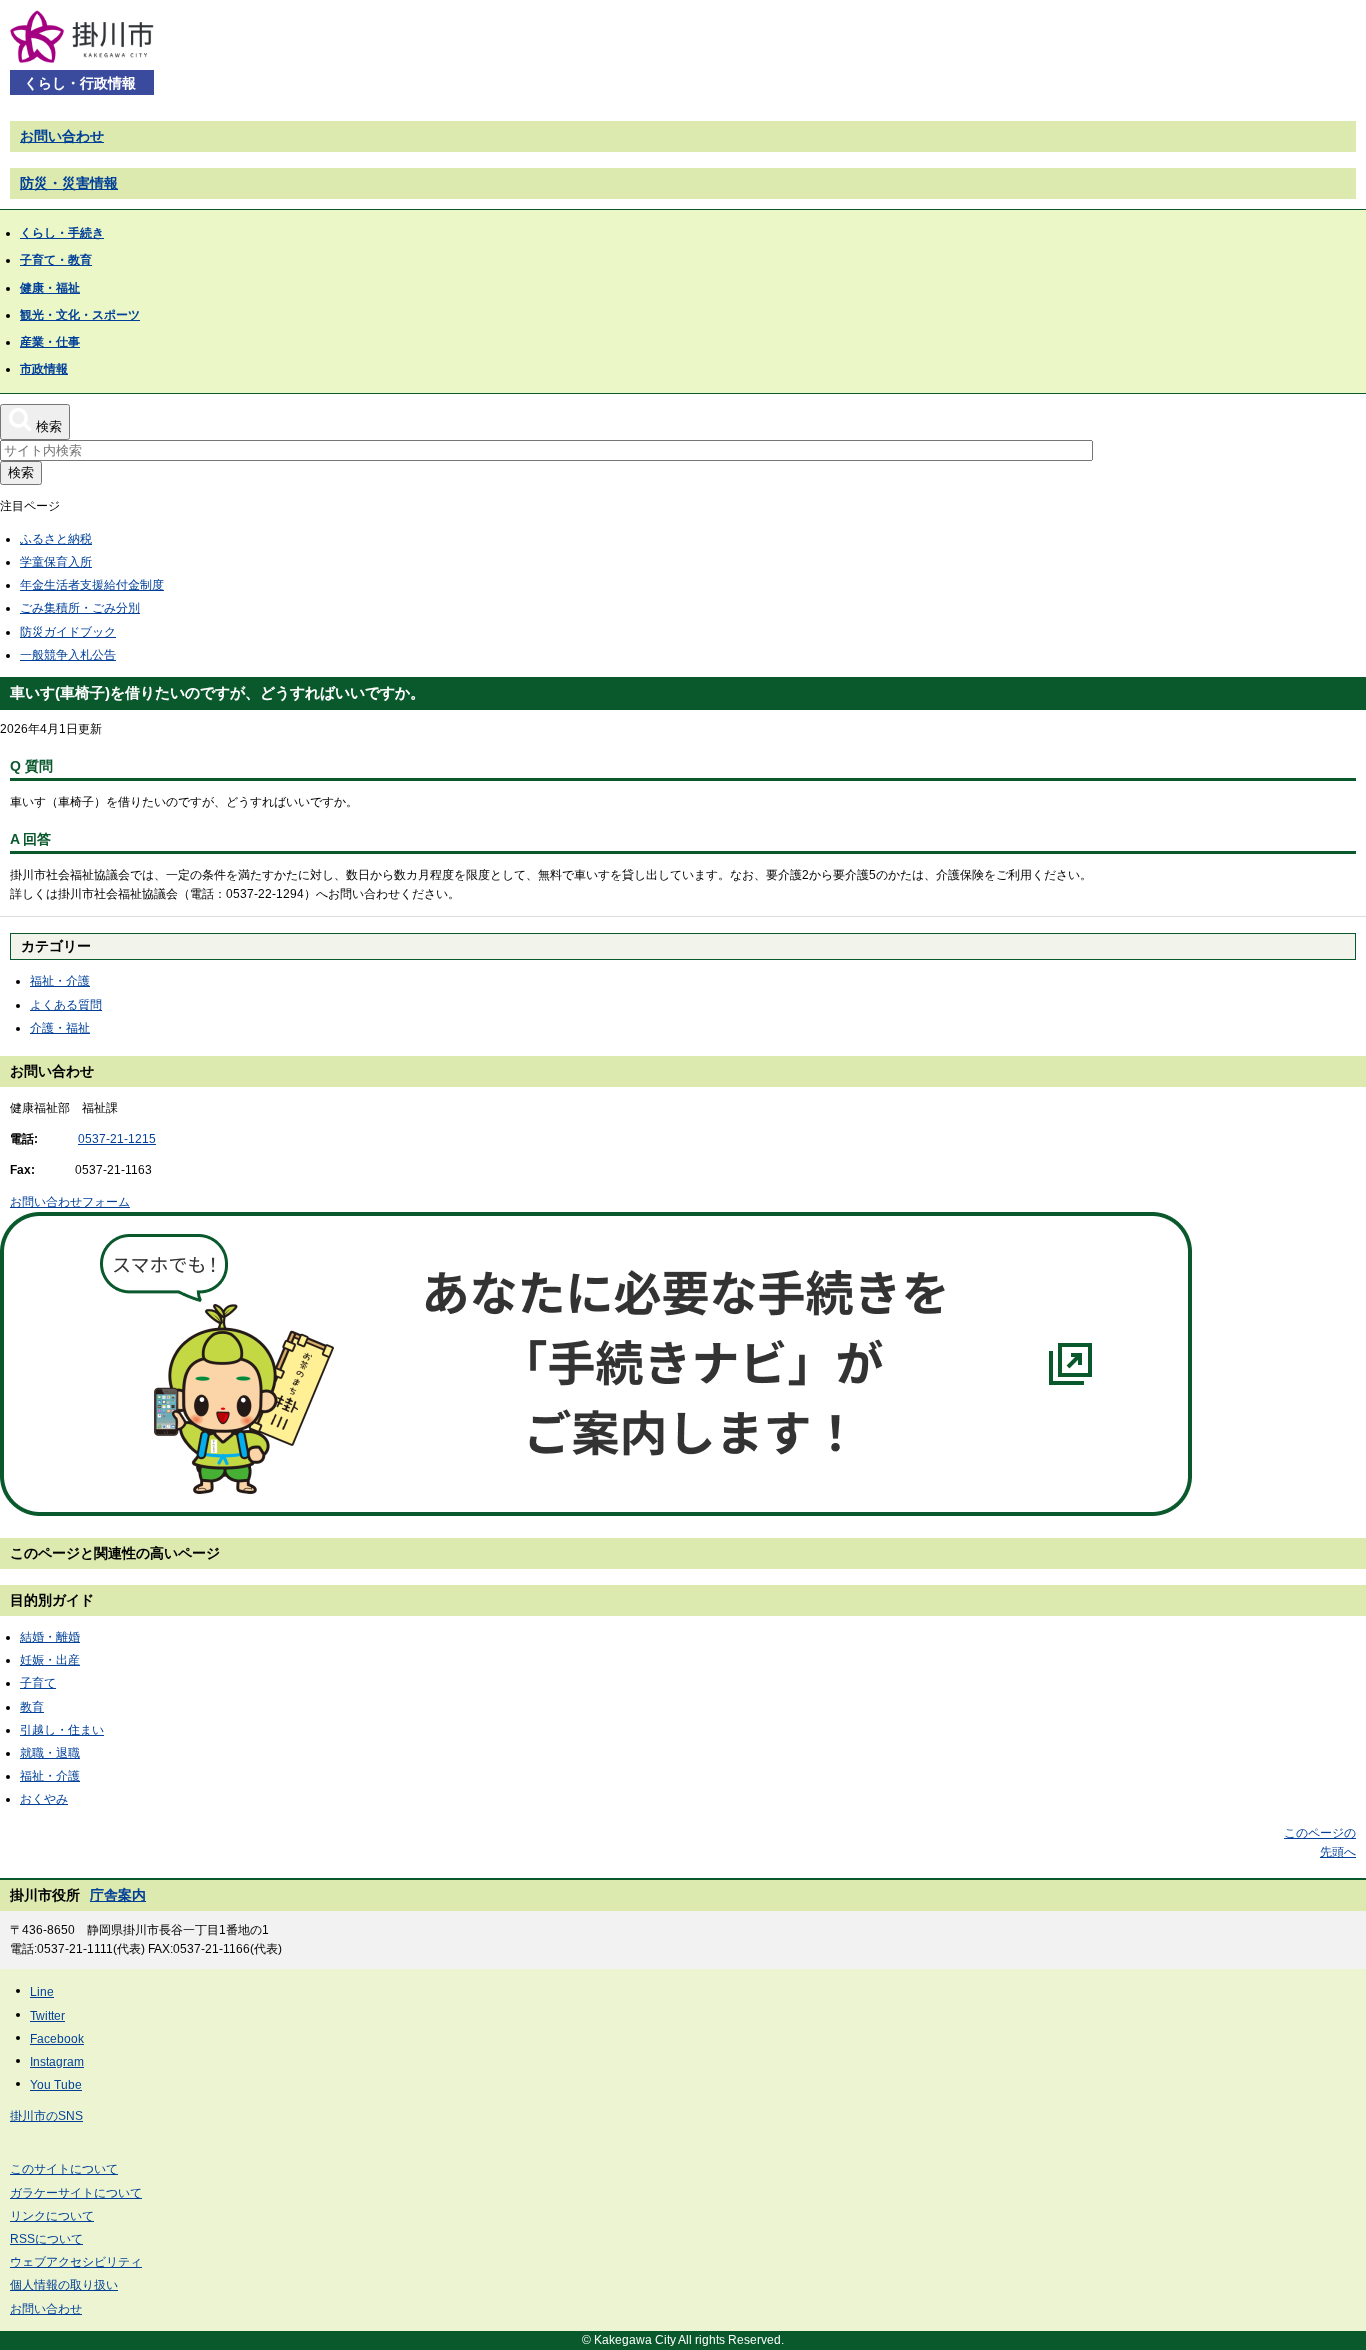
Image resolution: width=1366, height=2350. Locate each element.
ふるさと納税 (56, 539)
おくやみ (44, 1799)
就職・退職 (50, 1753)
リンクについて (52, 2216)
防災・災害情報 (69, 183)
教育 (32, 1707)
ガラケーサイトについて (76, 2193)
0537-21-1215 (117, 1139)
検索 (21, 472)
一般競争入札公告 (68, 655)
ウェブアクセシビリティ (76, 2262)
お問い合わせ (62, 136)
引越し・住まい (62, 1730)
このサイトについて (64, 2169)
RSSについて (46, 2239)
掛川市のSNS (46, 2116)
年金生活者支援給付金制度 (92, 585)
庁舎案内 (118, 1895)
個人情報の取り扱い (64, 2285)
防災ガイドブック (68, 632)
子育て (38, 1683)
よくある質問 (66, 1005)
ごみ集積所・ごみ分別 (80, 608)
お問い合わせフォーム (70, 1202)
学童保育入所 (56, 562)
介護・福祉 (60, 1028)
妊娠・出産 (50, 1660)
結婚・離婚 (50, 1637)
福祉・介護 (60, 981)
